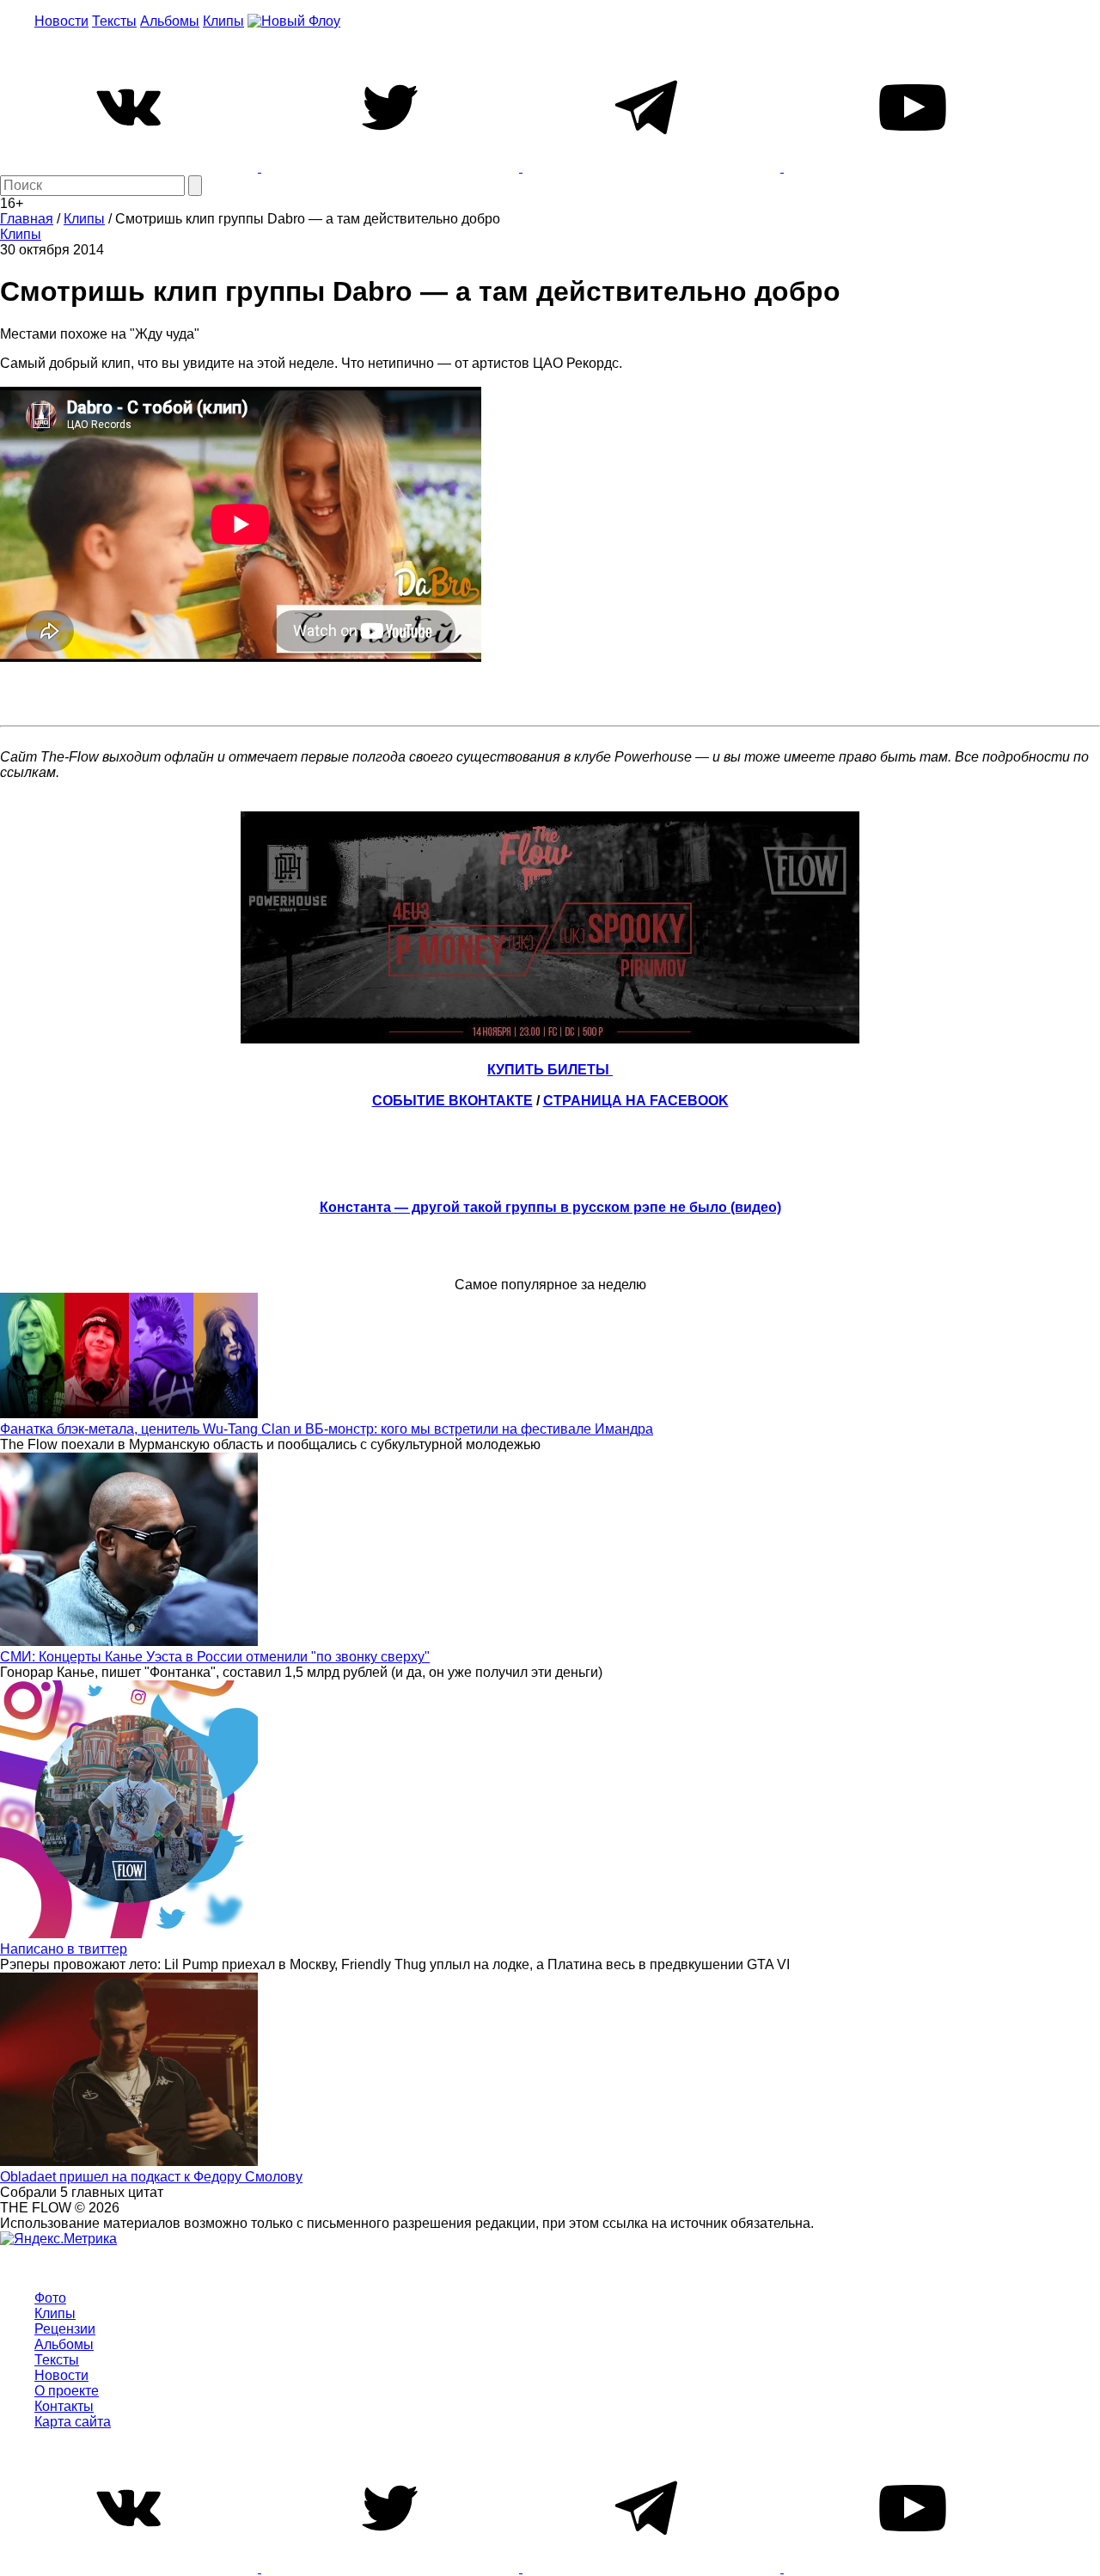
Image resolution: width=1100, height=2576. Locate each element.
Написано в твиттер (64, 1949)
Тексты (114, 21)
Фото (50, 2298)
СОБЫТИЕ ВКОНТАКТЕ (452, 1101)
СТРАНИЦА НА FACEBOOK (636, 1101)
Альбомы (170, 21)
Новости (61, 21)
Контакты (64, 2406)
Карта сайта (73, 2422)
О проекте (67, 2391)
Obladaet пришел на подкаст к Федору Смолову (151, 2177)
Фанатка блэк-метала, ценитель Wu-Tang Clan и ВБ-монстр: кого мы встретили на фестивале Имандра (327, 1429)
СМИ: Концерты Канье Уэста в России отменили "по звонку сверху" (215, 1657)
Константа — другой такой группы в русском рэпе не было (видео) (550, 1207)
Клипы (223, 21)
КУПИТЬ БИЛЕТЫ (550, 1070)
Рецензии (65, 2329)
